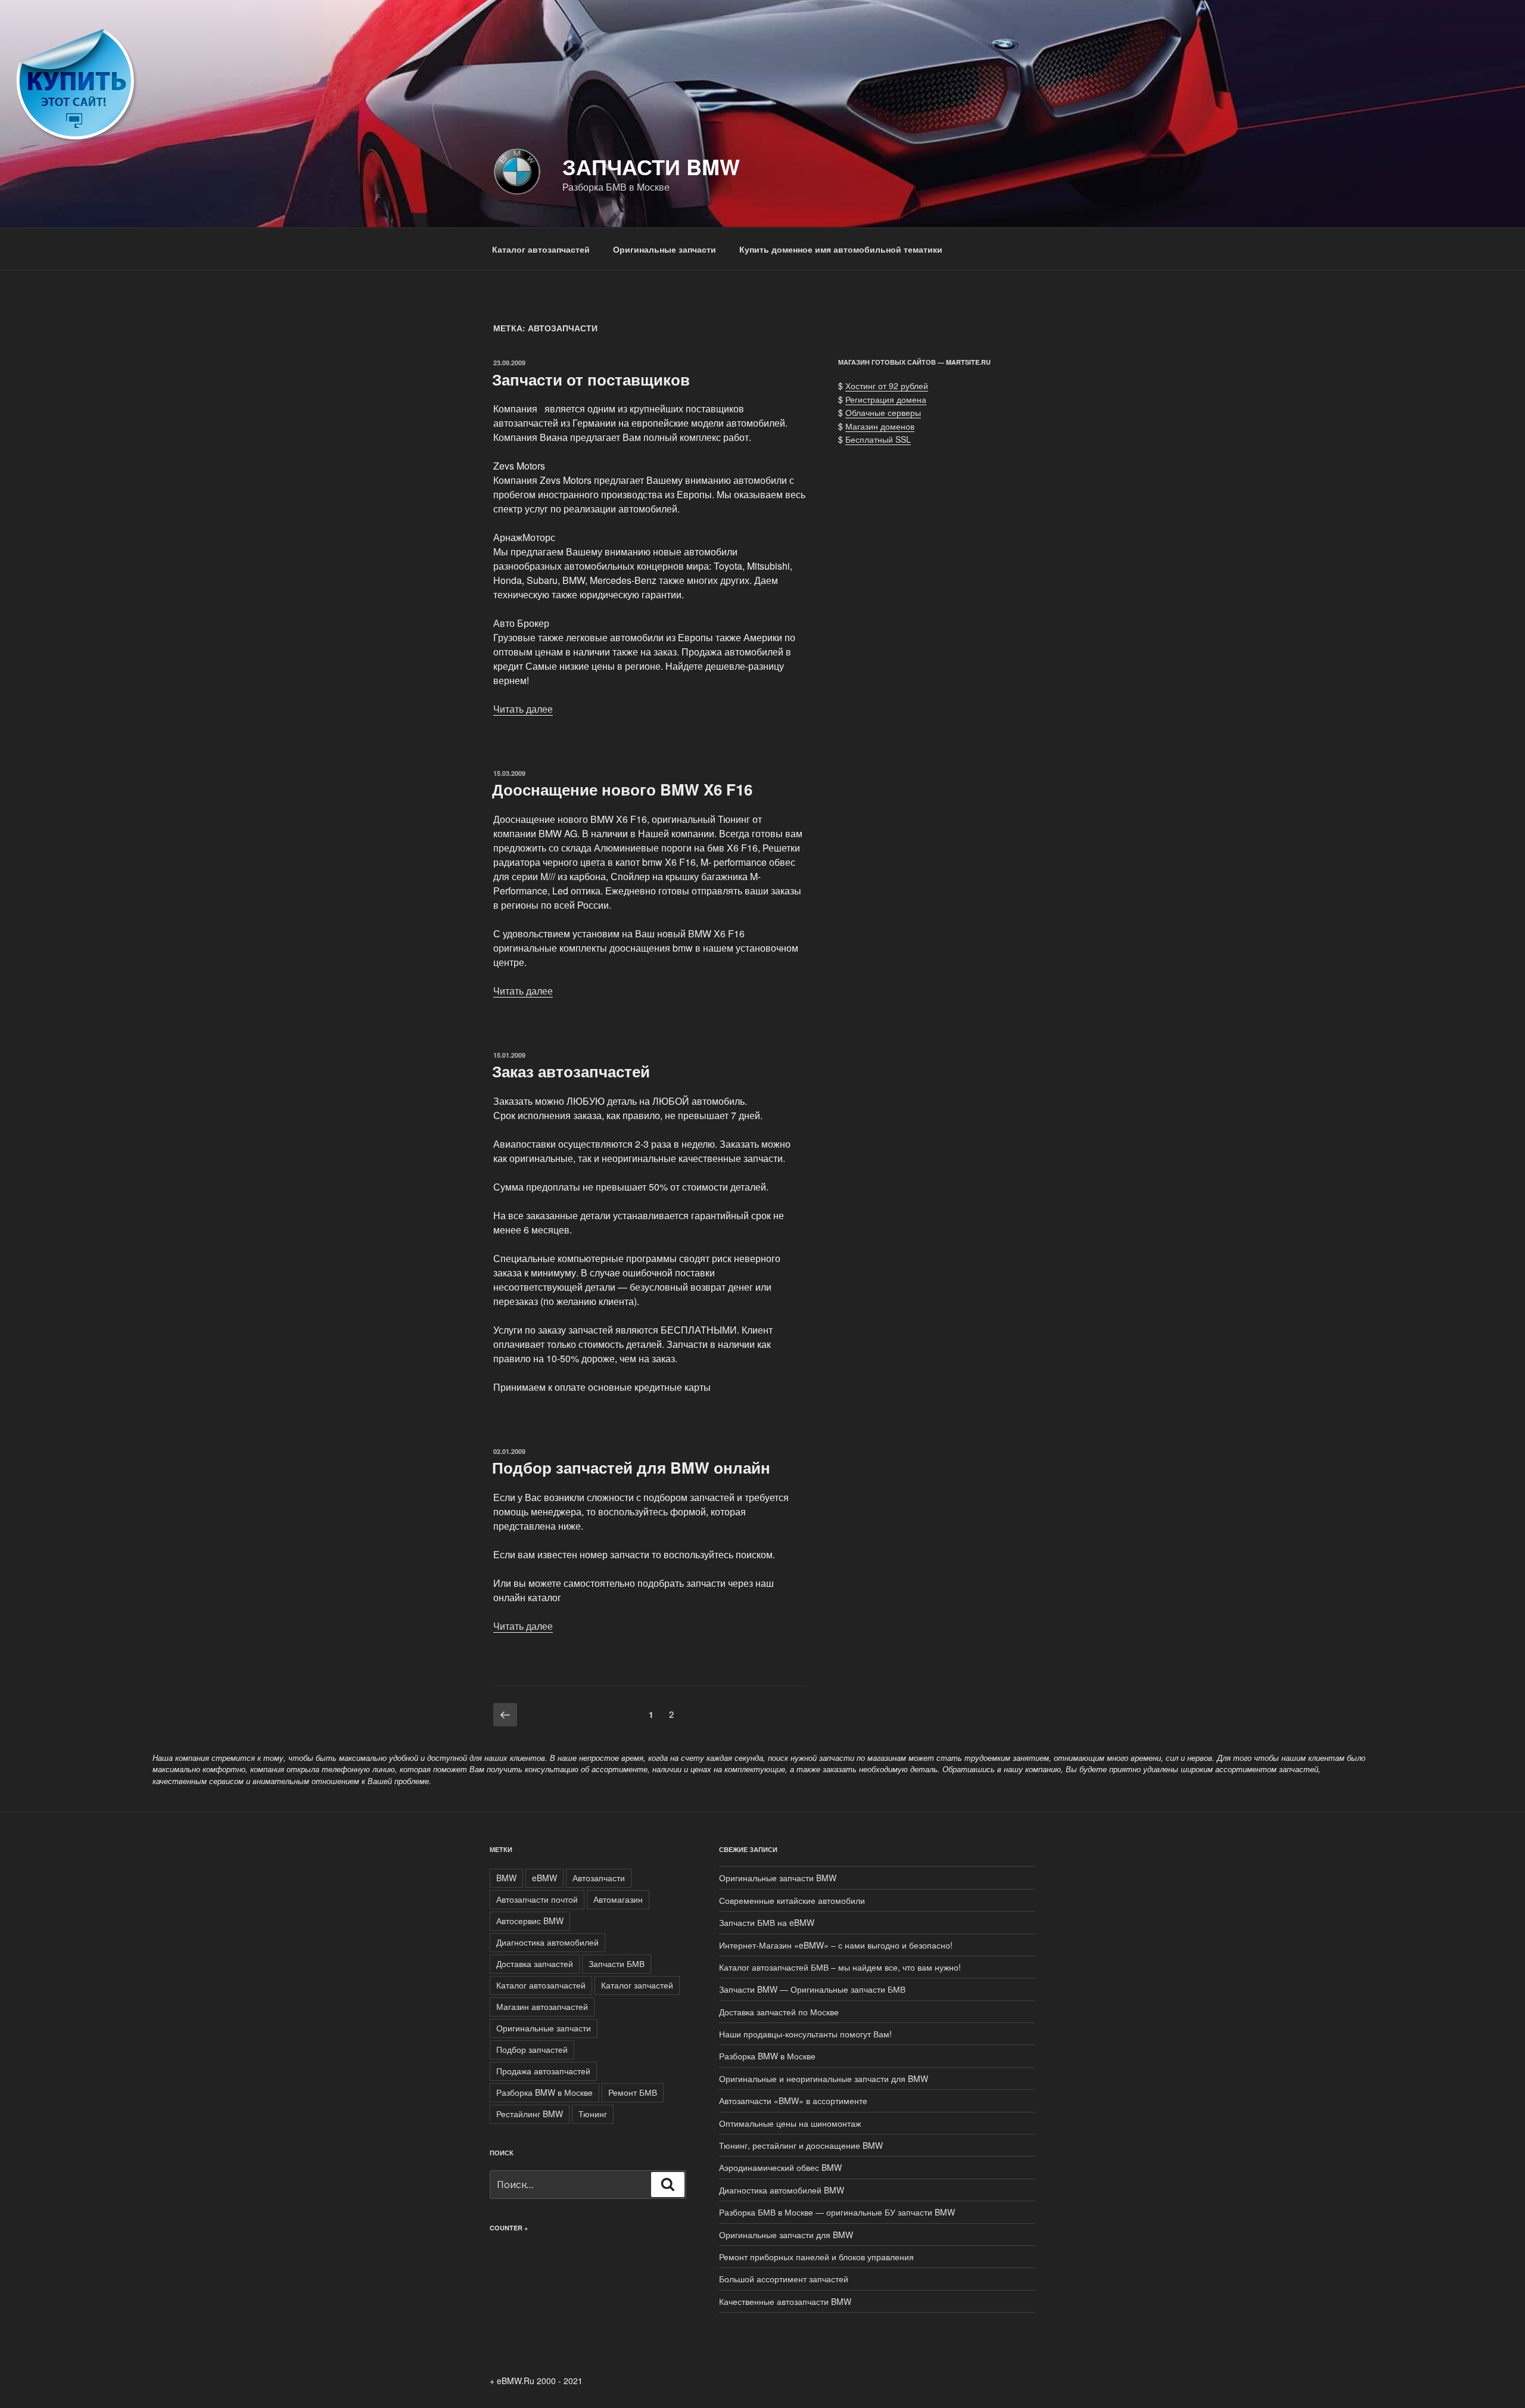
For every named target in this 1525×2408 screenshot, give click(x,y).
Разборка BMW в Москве (544, 2092)
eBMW (544, 1878)
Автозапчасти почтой (537, 1899)
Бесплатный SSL (878, 439)
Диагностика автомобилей (547, 1942)
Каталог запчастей (637, 1985)
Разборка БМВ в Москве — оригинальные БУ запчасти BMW (837, 2212)
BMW (506, 1878)
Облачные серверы (883, 412)
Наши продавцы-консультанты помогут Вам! (805, 2034)
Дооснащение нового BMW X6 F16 (622, 789)
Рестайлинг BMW (530, 2114)
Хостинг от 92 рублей (887, 386)
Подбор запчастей (532, 2049)
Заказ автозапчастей (571, 1071)
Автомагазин (618, 1899)
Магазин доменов (880, 426)
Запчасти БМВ (617, 1963)
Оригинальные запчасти (665, 249)
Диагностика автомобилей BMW (782, 2190)
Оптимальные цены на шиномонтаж (790, 2123)
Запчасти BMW (651, 166)
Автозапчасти (599, 1878)
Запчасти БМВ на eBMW (767, 1922)
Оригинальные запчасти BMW (778, 1878)
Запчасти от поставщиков (591, 379)
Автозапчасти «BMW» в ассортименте (793, 2101)
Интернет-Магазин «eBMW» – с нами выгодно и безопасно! (836, 1945)
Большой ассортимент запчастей (784, 2279)
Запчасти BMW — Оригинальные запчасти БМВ (812, 1989)
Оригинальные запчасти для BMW (786, 2235)
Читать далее (523, 709)
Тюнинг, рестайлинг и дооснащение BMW (801, 2145)
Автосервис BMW (530, 1921)
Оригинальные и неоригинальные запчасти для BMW (824, 2078)
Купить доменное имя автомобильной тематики (841, 249)
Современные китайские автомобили (792, 1900)
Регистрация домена (886, 399)
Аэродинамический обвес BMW (780, 2167)
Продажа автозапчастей (543, 2071)
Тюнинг (593, 2114)
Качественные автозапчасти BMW (785, 2301)
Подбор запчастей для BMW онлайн (631, 1467)
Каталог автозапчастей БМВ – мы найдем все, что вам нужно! (840, 1967)
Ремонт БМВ (633, 2092)
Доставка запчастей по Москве (779, 2012)
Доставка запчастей (535, 1963)
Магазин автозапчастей (542, 2006)
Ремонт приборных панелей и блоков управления (816, 2257)
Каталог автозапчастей (541, 249)
